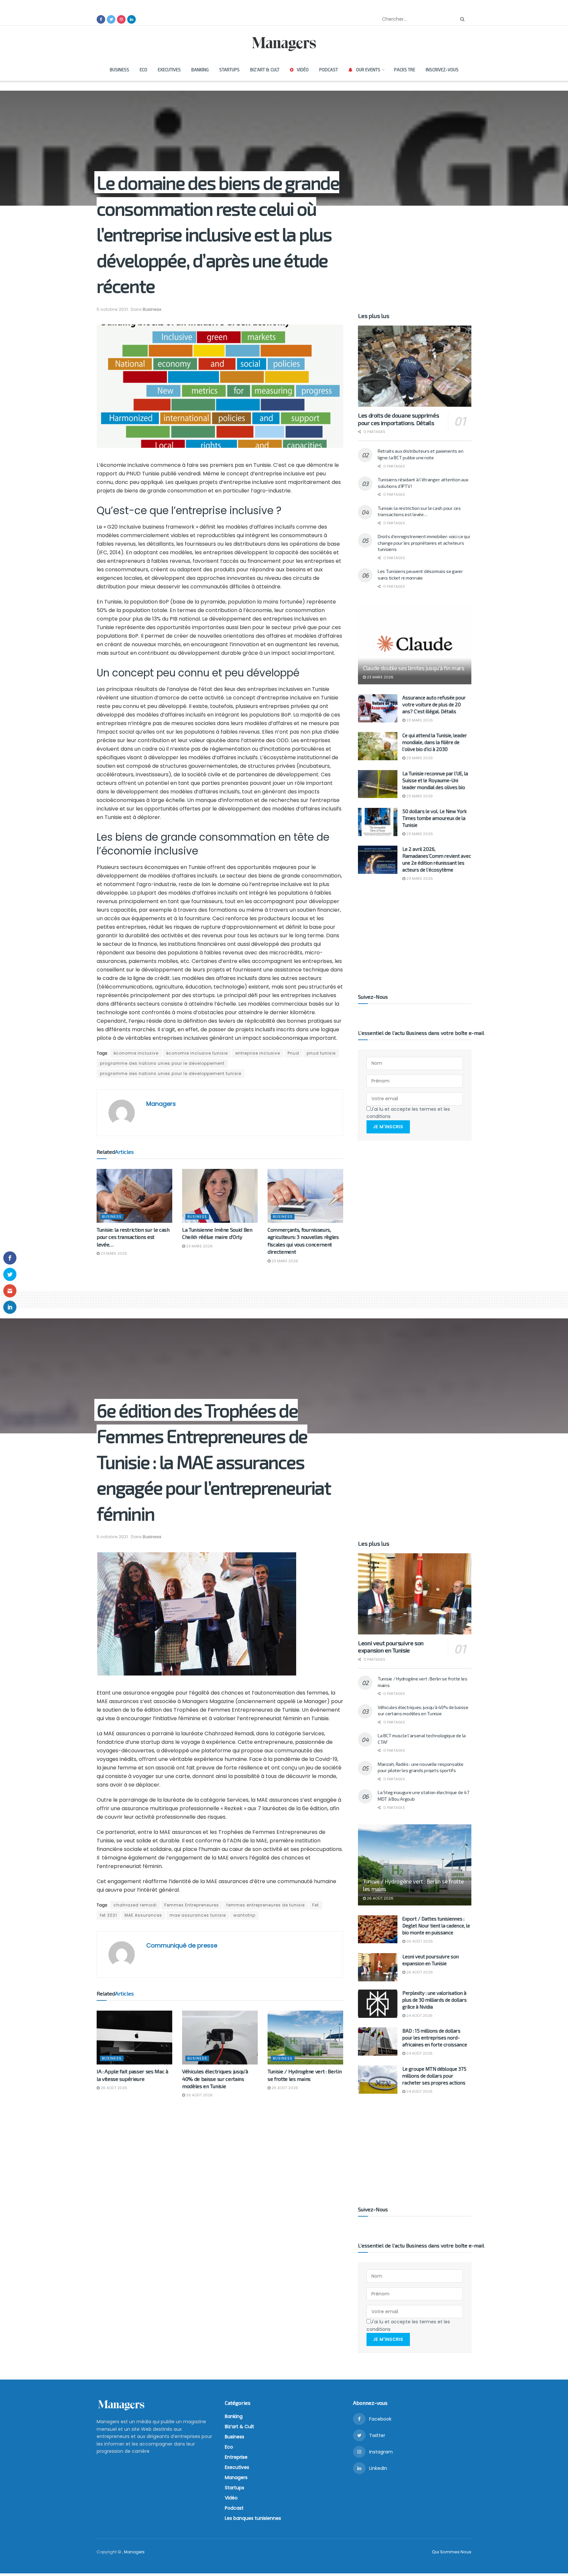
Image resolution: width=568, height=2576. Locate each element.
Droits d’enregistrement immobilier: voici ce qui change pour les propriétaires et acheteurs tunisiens (424, 543)
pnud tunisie (321, 1053)
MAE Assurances (143, 1915)
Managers (161, 1104)
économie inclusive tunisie (197, 1053)
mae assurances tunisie (198, 1915)
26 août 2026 (113, 2088)
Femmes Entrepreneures (192, 1905)
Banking (200, 70)
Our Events (368, 70)
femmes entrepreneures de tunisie (266, 1905)
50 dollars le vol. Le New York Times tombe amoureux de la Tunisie (435, 818)
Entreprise (236, 2457)
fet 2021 (108, 1915)
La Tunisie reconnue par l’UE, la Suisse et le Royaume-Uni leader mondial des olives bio (435, 780)
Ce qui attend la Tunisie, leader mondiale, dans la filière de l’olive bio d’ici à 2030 (435, 742)
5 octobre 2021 (112, 309)
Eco (143, 70)
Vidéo (303, 70)
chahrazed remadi (135, 1905)
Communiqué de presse (182, 1945)
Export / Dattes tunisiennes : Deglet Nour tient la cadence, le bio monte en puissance (436, 1926)
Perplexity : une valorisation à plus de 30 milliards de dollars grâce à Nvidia (435, 2000)
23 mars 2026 (113, 1253)
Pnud (293, 1053)
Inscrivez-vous (442, 70)
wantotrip (244, 1915)
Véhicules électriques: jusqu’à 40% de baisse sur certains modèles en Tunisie (215, 2079)
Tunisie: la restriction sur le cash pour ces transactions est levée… (133, 1237)
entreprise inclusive (258, 1053)
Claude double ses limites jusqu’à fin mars (414, 668)
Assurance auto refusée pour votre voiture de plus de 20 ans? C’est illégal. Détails (434, 704)
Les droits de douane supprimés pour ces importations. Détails (398, 419)
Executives (169, 70)
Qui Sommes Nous (452, 2552)
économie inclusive (136, 1053)
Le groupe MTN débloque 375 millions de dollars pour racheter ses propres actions (434, 2076)
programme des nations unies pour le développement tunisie (171, 1073)
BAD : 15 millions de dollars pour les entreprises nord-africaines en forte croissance (435, 2038)
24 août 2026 (419, 2016)
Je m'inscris (388, 1127)
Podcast (329, 70)
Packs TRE (405, 70)
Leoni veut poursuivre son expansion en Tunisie (391, 1647)
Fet (316, 1905)
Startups (229, 70)
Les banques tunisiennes (253, 2518)
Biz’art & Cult (265, 70)
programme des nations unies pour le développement (162, 1063)
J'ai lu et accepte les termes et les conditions (408, 1113)
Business (119, 70)
